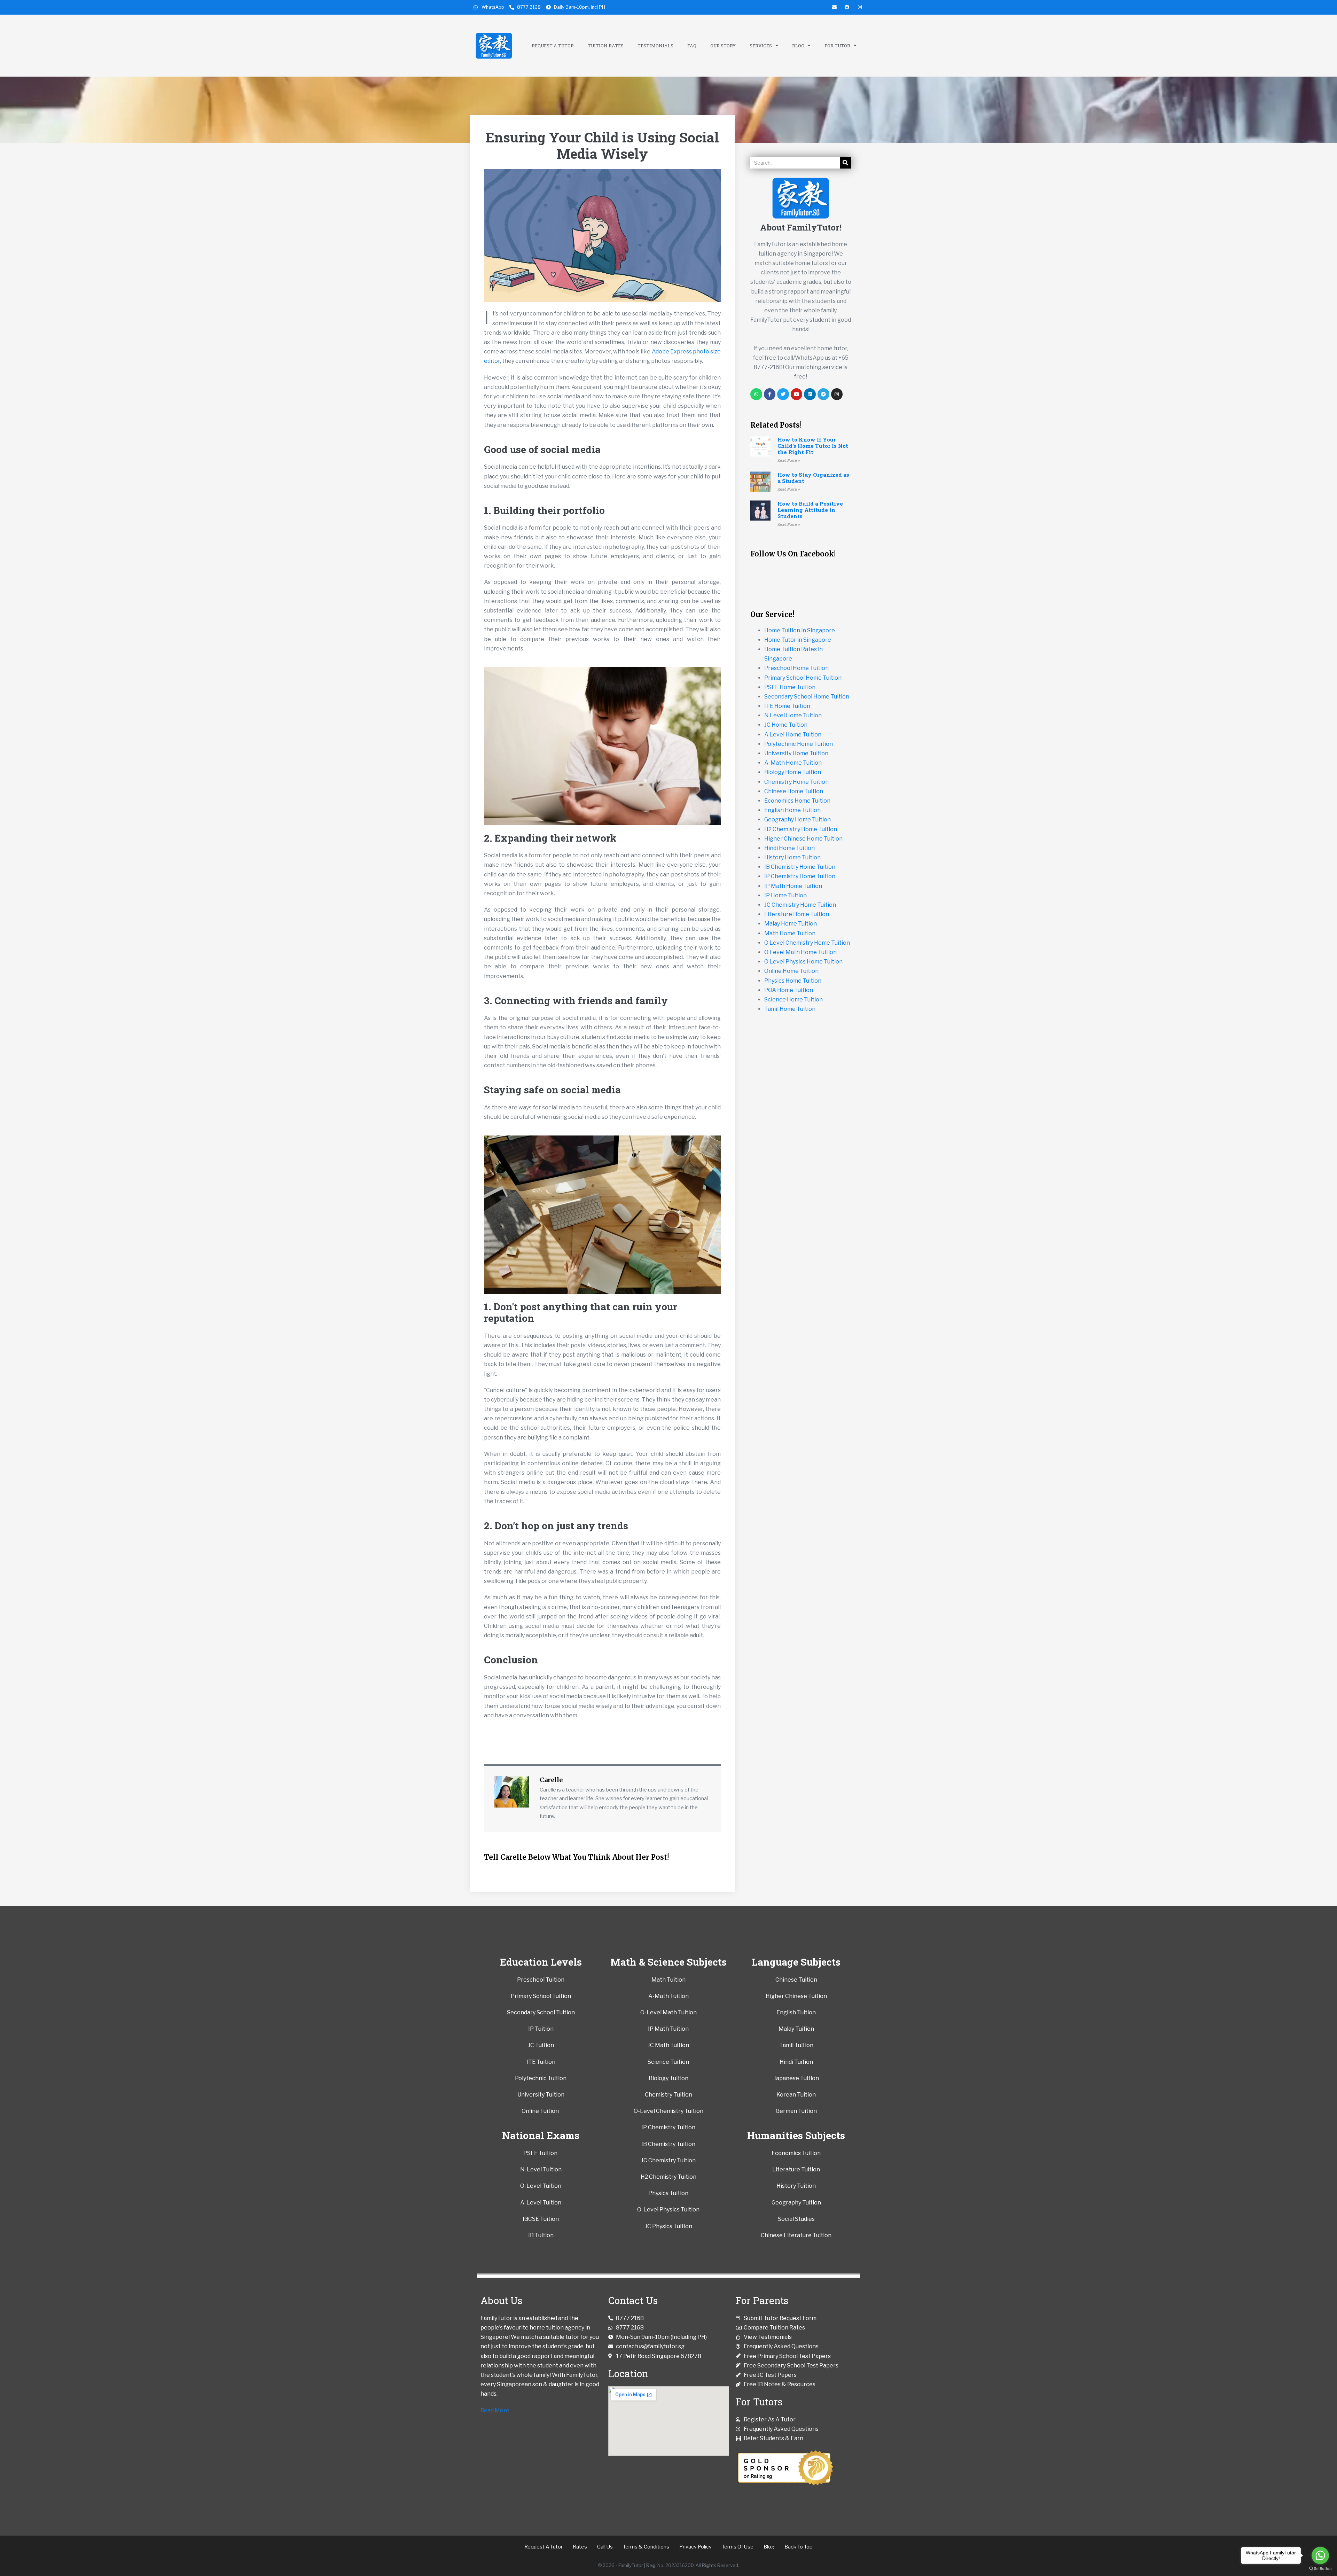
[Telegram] (823, 394)
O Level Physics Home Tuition (803, 962)
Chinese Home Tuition (794, 791)
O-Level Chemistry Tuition (668, 2111)
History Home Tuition (792, 857)
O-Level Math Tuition (668, 2012)
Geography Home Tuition (797, 819)
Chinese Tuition (796, 1980)
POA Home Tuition (789, 990)
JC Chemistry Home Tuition (800, 905)
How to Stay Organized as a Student (813, 478)
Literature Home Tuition (797, 914)
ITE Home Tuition (787, 706)
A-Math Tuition (668, 1996)
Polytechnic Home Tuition (799, 744)
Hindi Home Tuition (789, 848)
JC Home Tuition (786, 725)
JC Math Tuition (668, 2045)
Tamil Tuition (796, 2045)
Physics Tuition (668, 2193)
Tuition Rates (606, 46)
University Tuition (541, 2095)
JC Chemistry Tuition (668, 2160)
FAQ (692, 46)
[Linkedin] (810, 394)
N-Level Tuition (541, 2169)
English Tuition (796, 2012)
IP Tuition (541, 2029)
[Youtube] (797, 394)
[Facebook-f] (770, 394)
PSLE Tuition (541, 2153)
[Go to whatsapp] (1320, 2555)
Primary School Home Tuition (803, 678)
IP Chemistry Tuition (668, 2127)
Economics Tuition (796, 2153)
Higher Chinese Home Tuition (803, 839)
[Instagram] (837, 394)
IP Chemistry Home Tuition (800, 876)
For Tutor (837, 46)
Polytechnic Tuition (541, 2078)
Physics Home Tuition (793, 981)
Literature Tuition (796, 2169)
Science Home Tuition (793, 1000)
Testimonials (655, 46)
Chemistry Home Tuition (796, 782)
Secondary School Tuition (541, 2012)
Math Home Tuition (790, 933)
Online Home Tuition (791, 971)
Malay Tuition (796, 2029)
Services (761, 46)
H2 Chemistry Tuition (668, 2177)
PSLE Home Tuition (790, 687)
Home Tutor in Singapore (798, 640)
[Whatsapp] (756, 394)
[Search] (846, 163)
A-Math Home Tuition (793, 763)
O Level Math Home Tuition (800, 952)
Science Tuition (668, 2062)
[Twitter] (783, 394)
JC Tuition (541, 2045)
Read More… (497, 2410)
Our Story (723, 46)
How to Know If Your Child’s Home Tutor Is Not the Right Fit (813, 446)
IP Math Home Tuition (793, 886)
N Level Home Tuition (793, 715)
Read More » (789, 460)
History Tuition (796, 2186)
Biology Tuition (668, 2078)
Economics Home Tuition (797, 801)
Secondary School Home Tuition (807, 697)
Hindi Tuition (796, 2062)
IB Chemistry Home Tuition (800, 867)
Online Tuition (540, 2111)
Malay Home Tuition (791, 924)
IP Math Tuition (668, 2029)
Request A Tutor (553, 46)
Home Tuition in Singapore (800, 630)
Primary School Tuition (541, 1996)
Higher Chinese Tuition (796, 1996)
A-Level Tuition (541, 2203)
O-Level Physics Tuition (668, 2210)
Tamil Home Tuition (790, 1009)
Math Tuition (668, 1980)
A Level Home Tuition (793, 735)
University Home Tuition (796, 753)
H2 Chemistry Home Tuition (801, 829)
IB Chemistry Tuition (668, 2144)
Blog (798, 46)
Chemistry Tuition (668, 2095)
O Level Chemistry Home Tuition (807, 943)
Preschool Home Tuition (796, 668)
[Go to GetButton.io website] (1320, 2569)
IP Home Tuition (785, 895)
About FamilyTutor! (801, 227)
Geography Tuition (796, 2203)
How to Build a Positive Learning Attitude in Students (810, 510)
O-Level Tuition (541, 2186)
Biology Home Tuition (793, 772)
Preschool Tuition (541, 1980)
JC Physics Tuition (668, 2226)
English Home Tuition (792, 810)
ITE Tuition (541, 2062)
